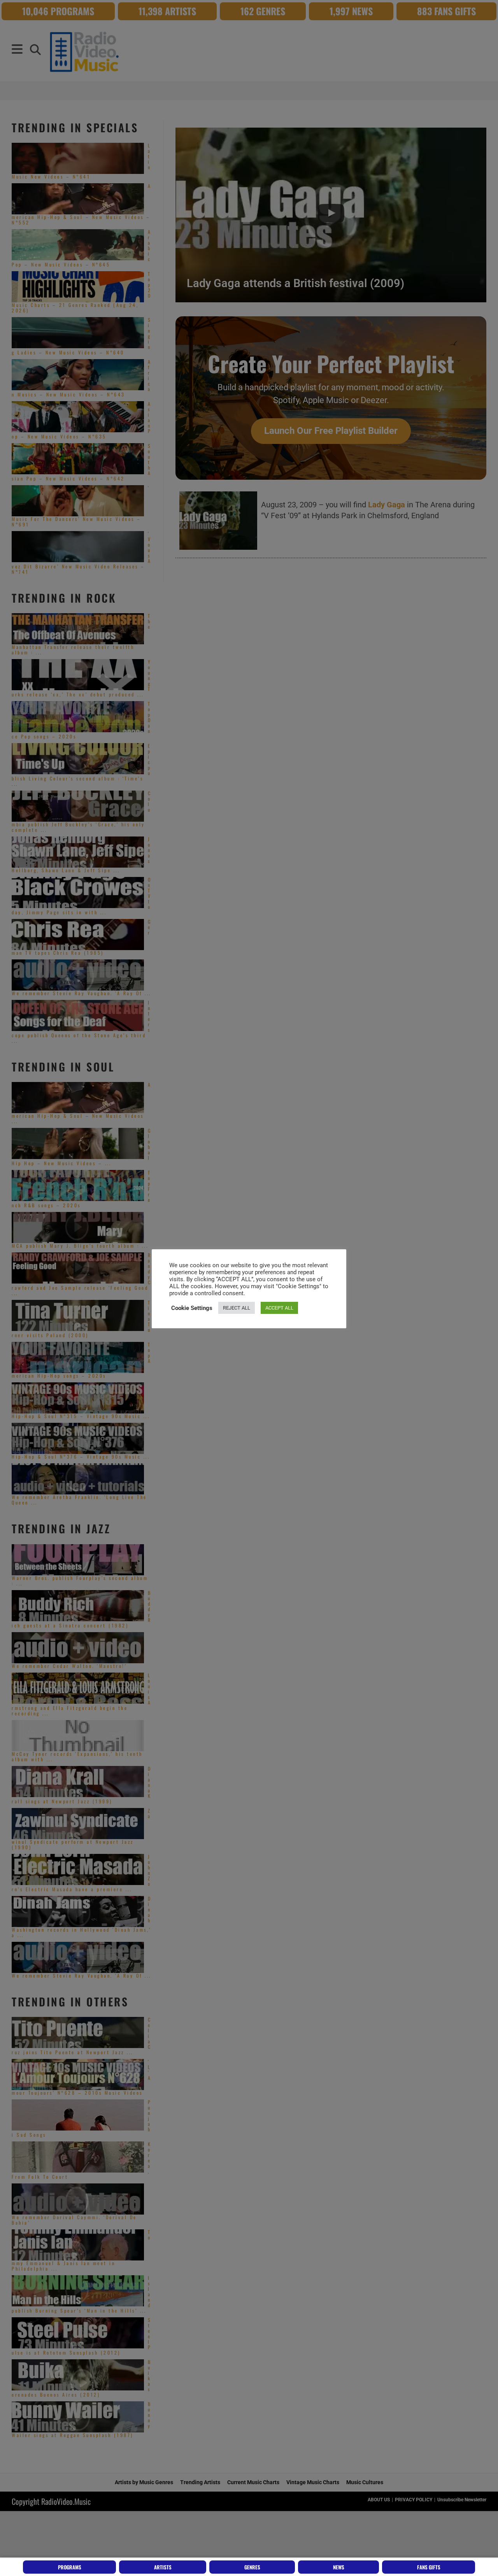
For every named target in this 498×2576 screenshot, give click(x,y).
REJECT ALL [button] (237, 1308)
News (339, 2567)
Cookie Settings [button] (192, 1308)
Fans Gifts (429, 2567)
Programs (70, 2567)
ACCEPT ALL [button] (279, 1308)
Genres (252, 2567)
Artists (163, 2567)
